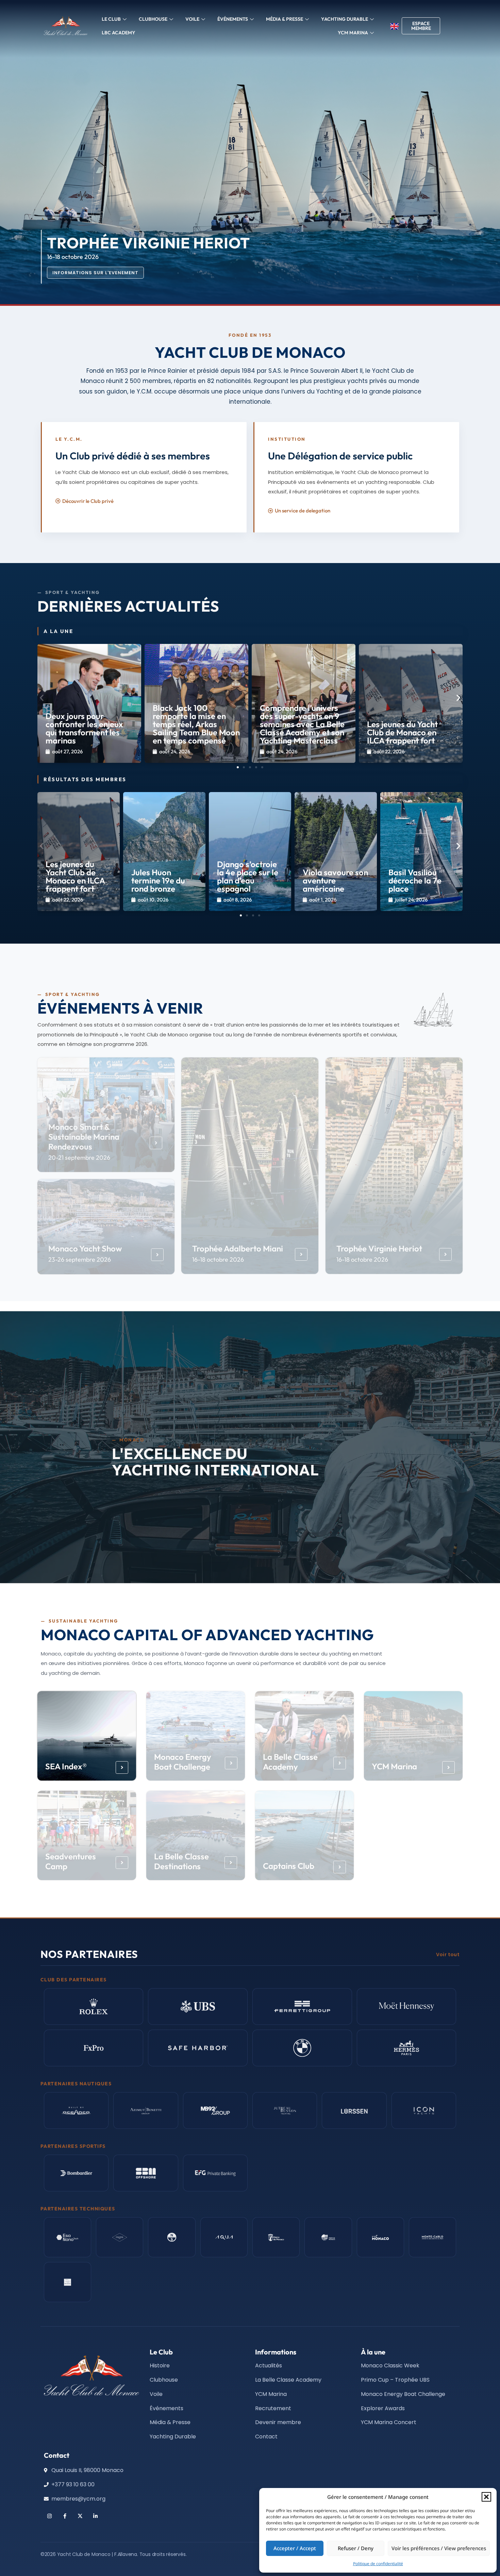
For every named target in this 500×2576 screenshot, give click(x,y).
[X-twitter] (80, 2516)
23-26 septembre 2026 (80, 1259)
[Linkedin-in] (95, 2516)
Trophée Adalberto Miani (238, 1248)
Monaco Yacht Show (85, 1248)
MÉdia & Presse (285, 19)
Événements (233, 19)
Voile (192, 19)
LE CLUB (111, 19)
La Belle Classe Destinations (181, 1861)
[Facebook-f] (65, 2516)
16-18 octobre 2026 (218, 1259)
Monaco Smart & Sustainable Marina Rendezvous (84, 1137)
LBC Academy (119, 33)
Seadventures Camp (71, 1861)
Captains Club (289, 1866)
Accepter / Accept (295, 2548)
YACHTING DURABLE (345, 19)
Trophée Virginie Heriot (379, 1248)
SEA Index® (66, 1766)
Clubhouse (153, 19)
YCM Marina (394, 1766)
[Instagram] (49, 2516)
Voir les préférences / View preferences (439, 2548)
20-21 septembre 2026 (80, 1158)
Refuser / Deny (356, 2548)
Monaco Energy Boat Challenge (183, 1762)
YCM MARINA (353, 33)
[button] (486, 2497)
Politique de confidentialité (378, 2564)
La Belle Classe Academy (290, 1762)
